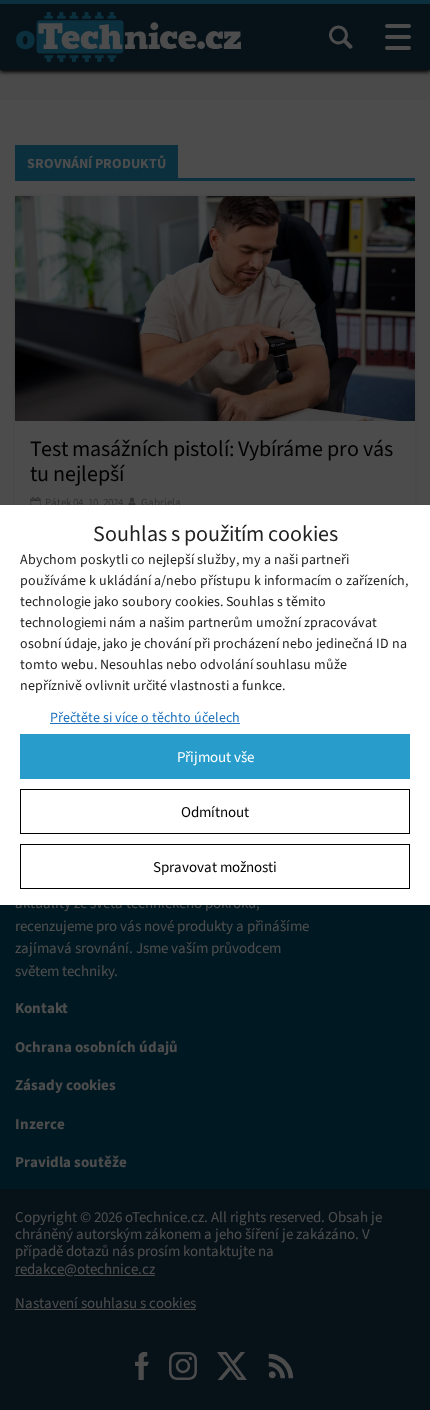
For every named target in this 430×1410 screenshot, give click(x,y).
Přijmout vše (215, 757)
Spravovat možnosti (215, 867)
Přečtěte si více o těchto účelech (145, 717)
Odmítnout (215, 812)
